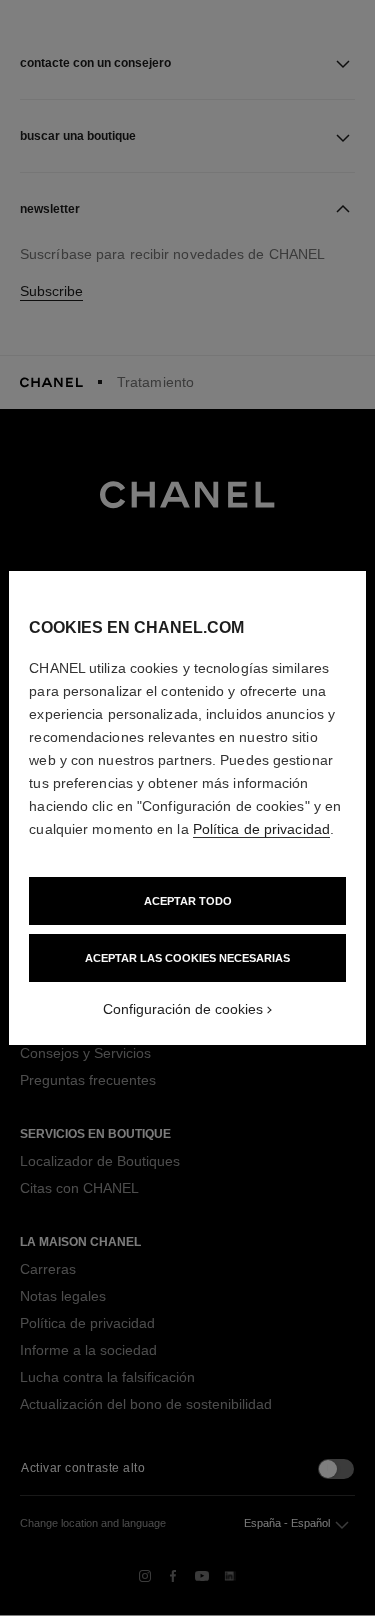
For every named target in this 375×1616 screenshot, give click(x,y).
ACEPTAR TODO (188, 901)
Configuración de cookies (183, 1009)
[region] (187, 808)
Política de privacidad (261, 829)
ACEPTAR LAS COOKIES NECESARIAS (187, 958)
